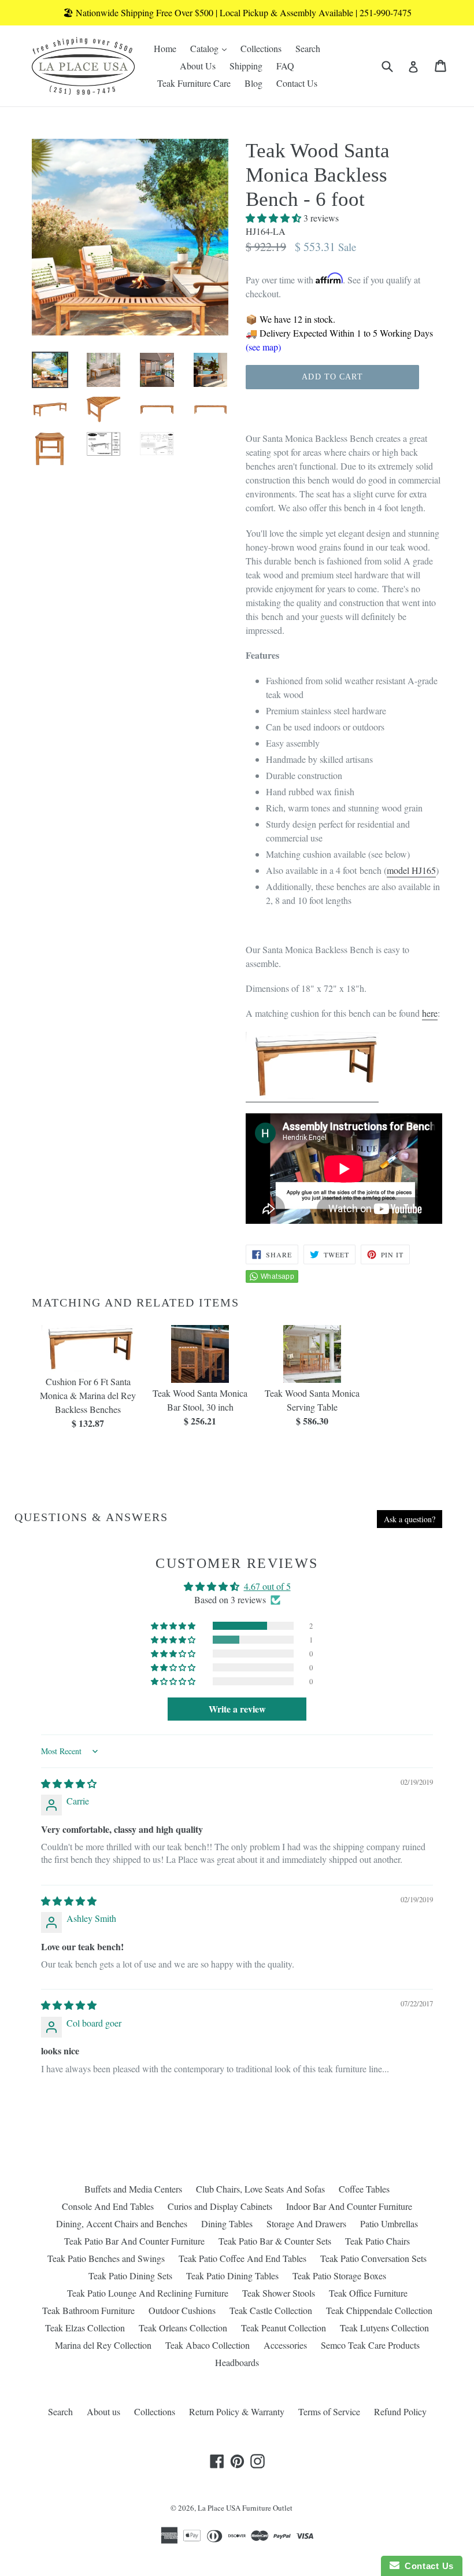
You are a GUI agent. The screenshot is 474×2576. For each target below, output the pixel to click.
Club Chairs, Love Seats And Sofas (260, 2189)
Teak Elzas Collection (85, 2328)
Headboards (237, 2362)
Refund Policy (400, 2411)
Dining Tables (227, 2223)
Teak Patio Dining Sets (130, 2276)
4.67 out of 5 (267, 1586)
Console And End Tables (108, 2206)
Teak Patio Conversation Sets (373, 2258)
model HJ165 (411, 870)
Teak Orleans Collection (183, 2328)
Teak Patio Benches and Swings (106, 2258)
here (430, 1013)
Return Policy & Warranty (237, 2411)
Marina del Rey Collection (103, 2345)
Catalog (211, 48)
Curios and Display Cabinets (220, 2206)
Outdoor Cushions (182, 2310)
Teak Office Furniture (368, 2293)
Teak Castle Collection (271, 2310)
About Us (198, 66)
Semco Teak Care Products (370, 2345)
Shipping (246, 66)
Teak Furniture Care (194, 83)
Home (165, 48)
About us (103, 2411)
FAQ (285, 66)
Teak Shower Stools (279, 2293)
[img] (69, 1783)
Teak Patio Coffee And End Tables (242, 2258)
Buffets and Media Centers (133, 2189)
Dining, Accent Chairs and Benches (122, 2223)
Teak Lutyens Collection (384, 2328)
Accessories (285, 2345)
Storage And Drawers (306, 2223)
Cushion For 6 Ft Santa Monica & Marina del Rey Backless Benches (88, 1395)
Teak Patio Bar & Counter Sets (275, 2241)
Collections (261, 48)
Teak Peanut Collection (284, 2328)
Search (308, 48)
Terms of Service (329, 2411)
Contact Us (297, 83)
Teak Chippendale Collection (379, 2310)
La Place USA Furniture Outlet (245, 2508)
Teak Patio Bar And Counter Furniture (134, 2241)
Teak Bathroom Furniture (88, 2310)
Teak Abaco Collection (208, 2345)
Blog (253, 83)
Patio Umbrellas (389, 2223)
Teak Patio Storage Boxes (339, 2276)
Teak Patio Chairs (377, 2241)
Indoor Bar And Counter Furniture (349, 2206)
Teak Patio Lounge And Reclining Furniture (148, 2293)
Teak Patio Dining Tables (232, 2276)
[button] (275, 218)
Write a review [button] (237, 1709)
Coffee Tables (364, 2189)
